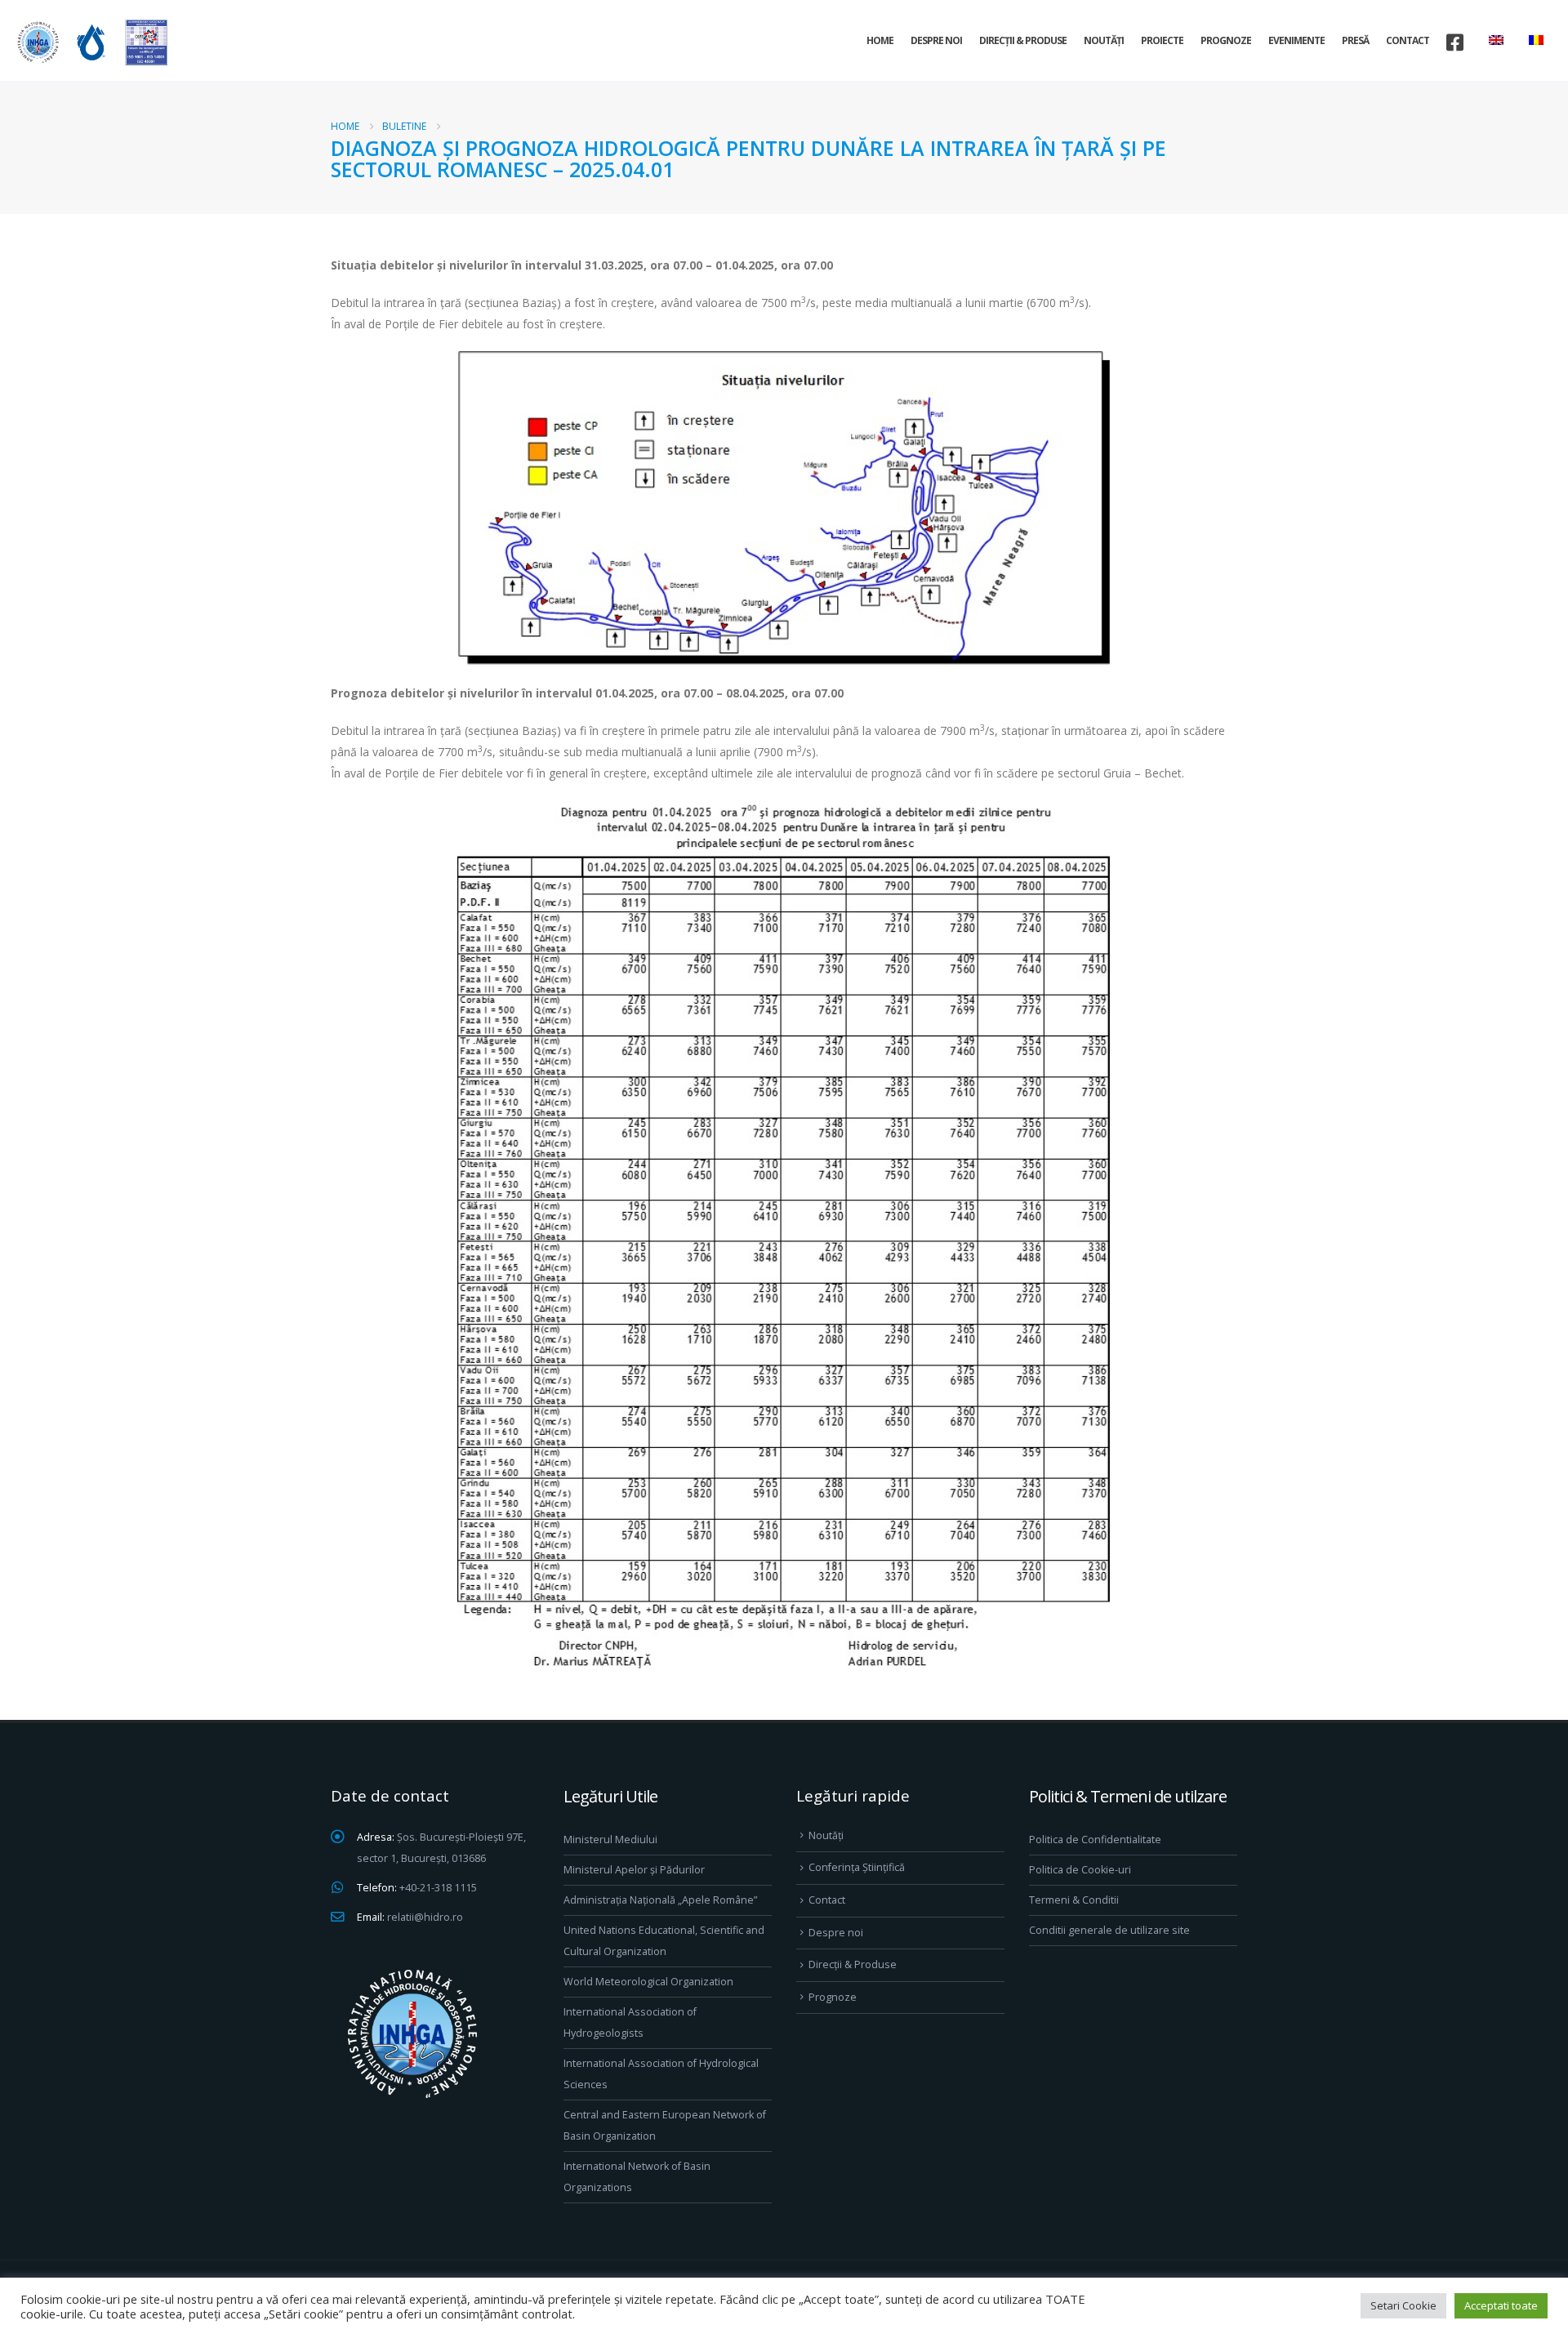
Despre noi (936, 40)
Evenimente (1296, 40)
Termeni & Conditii (1074, 1900)
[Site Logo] (90, 42)
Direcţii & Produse (1023, 40)
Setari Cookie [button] (1403, 2305)
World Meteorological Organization (648, 1982)
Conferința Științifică (857, 1867)
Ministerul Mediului (610, 1840)
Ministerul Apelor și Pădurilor (634, 1870)
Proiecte (1162, 40)
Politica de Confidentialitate (1095, 1840)
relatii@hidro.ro (425, 1917)
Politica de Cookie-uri (1080, 1870)
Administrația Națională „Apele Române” (660, 1900)
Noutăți (1104, 40)
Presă (1355, 40)
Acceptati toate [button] (1501, 2305)
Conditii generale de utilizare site (1109, 1930)
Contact (1408, 40)
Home (880, 40)
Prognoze (1226, 40)
